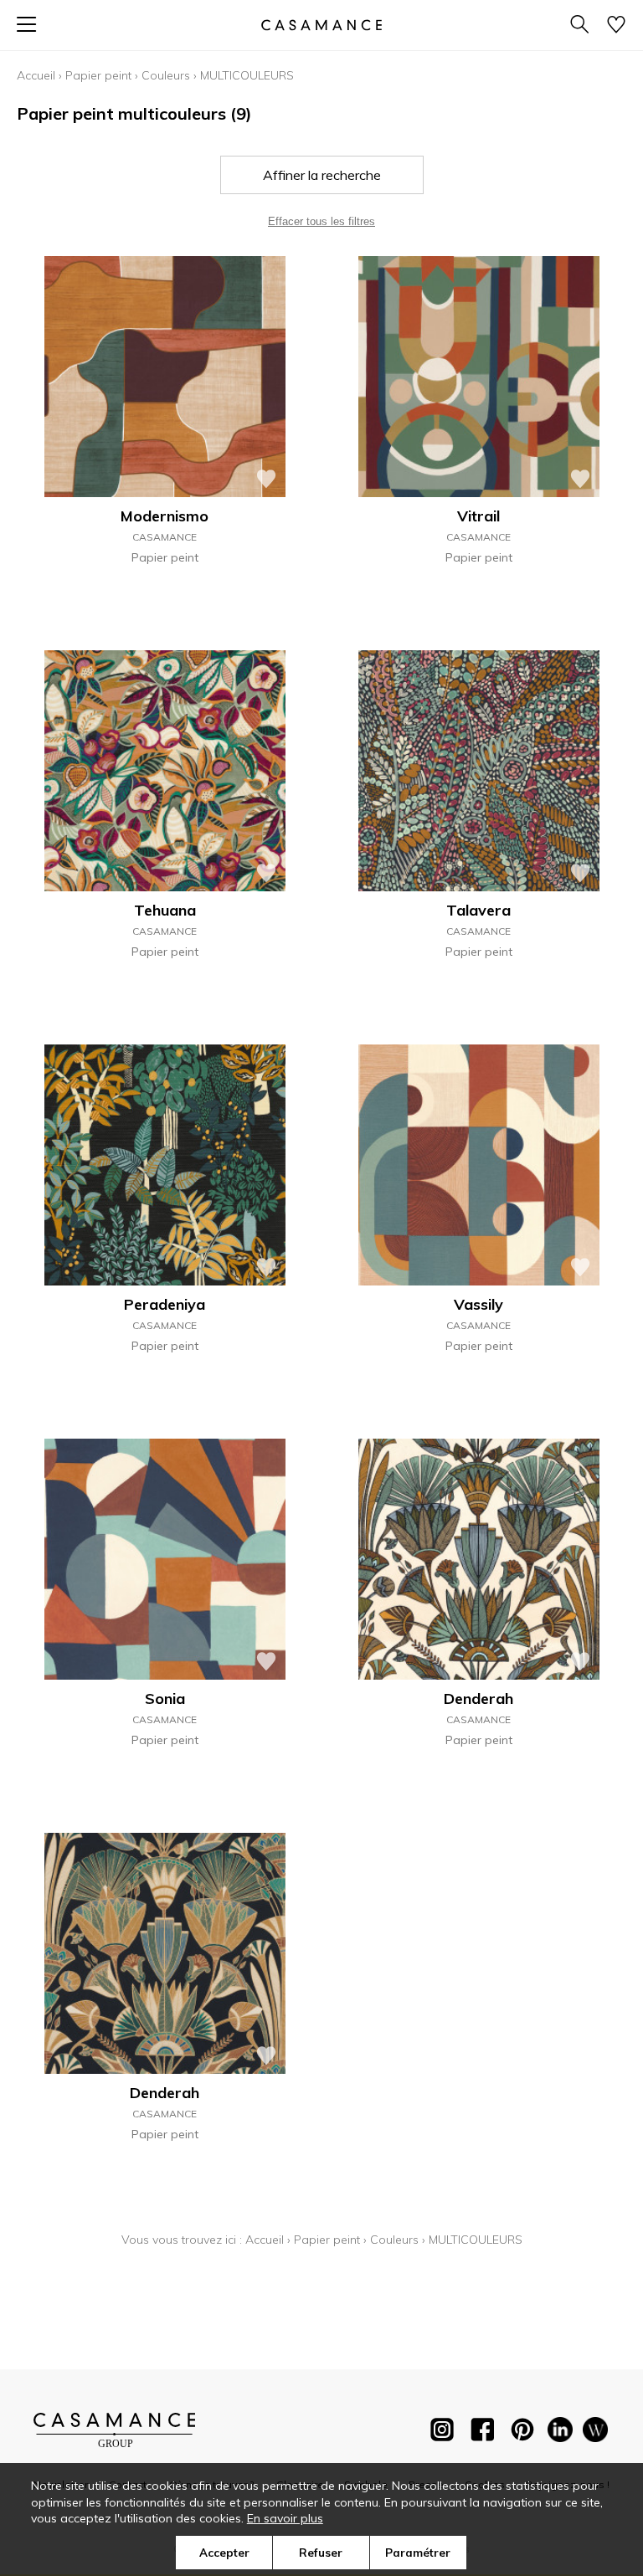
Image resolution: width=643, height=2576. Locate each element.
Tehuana (165, 910)
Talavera (478, 910)
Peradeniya (165, 1304)
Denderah (478, 1699)
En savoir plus (285, 2518)
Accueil (36, 75)
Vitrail (478, 516)
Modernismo (165, 516)
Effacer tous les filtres (321, 221)
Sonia (165, 1699)
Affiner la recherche (322, 175)
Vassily (478, 1304)
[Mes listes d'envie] (616, 26)
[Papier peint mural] (595, 2433)
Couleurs (166, 75)
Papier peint (98, 75)
